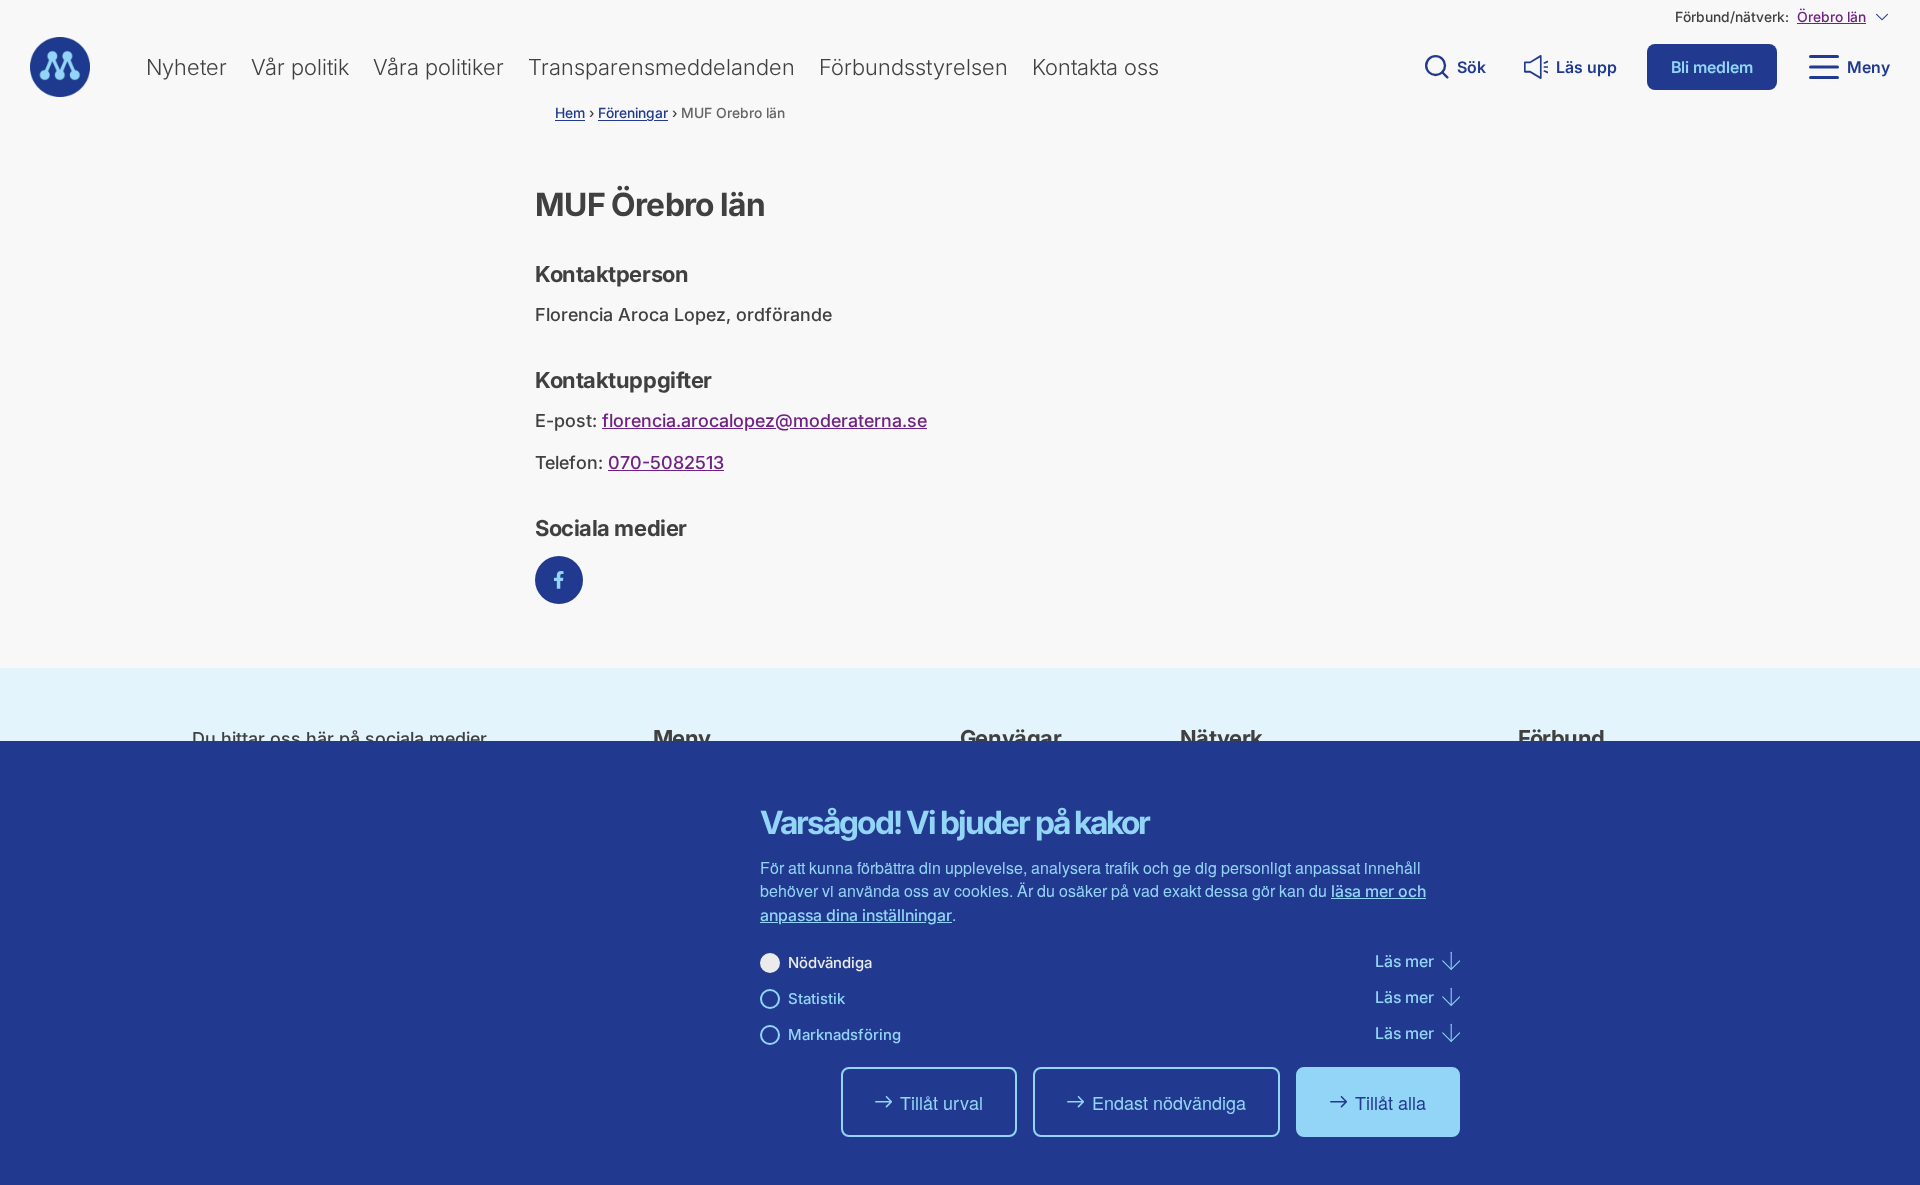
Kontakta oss (1095, 67)
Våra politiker (438, 67)
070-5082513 (666, 462)
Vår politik (300, 67)
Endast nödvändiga (1169, 1102)
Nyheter (186, 67)
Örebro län (1831, 16)
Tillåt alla (1390, 1102)
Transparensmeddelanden (661, 67)
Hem (570, 112)
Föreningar (633, 112)
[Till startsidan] (60, 67)
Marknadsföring (844, 1034)
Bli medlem (1712, 67)
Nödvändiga (830, 962)
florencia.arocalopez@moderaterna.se (764, 420)
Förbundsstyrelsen (913, 67)
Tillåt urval (941, 1102)
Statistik (816, 998)
